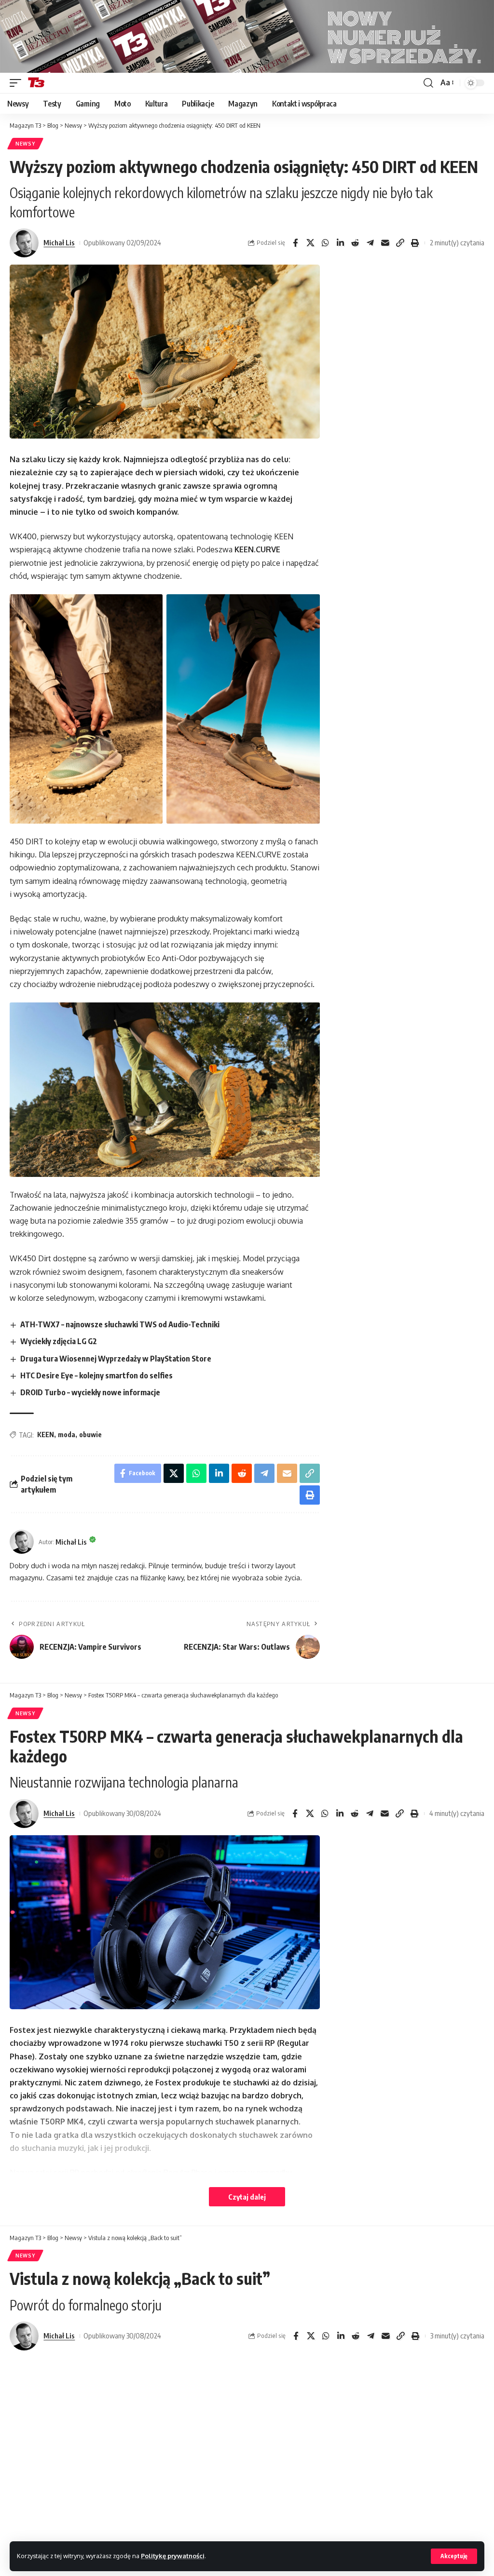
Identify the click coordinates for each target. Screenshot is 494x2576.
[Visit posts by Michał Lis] (24, 243)
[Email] (385, 243)
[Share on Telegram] (370, 243)
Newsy (25, 144)
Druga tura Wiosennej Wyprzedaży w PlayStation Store (116, 1359)
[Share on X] (310, 243)
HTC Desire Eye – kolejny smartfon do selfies (96, 1375)
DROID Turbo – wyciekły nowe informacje (90, 1392)
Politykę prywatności (173, 2556)
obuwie (90, 1435)
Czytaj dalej (247, 2197)
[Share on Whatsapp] (325, 243)
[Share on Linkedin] (340, 243)
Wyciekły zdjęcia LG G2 (59, 1341)
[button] (454, 2556)
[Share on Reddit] (355, 243)
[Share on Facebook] (295, 243)
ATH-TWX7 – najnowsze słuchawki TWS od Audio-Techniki (120, 1324)
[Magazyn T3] (36, 83)
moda (67, 1435)
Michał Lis (59, 242)
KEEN (46, 1435)
